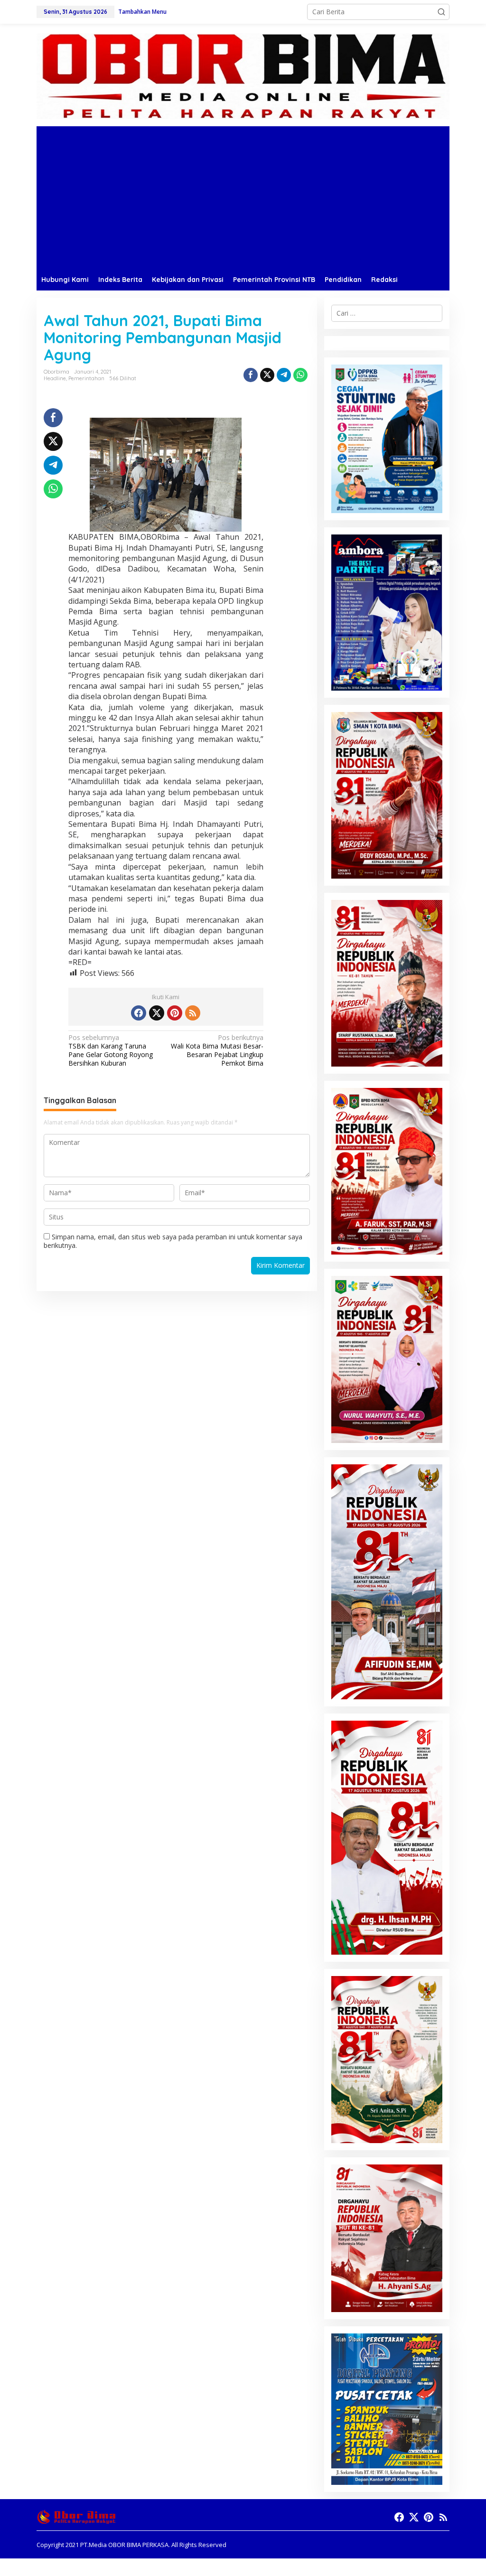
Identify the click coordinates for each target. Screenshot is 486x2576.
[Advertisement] (243, 197)
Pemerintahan (86, 378)
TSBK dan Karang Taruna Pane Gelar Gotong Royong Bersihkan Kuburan (111, 1051)
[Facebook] (139, 1013)
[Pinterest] (175, 1013)
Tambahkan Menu (142, 12)
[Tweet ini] (267, 375)
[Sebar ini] (251, 375)
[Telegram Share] (284, 375)
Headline (55, 378)
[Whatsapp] (300, 375)
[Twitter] (157, 1013)
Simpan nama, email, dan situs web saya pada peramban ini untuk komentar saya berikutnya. (173, 1241)
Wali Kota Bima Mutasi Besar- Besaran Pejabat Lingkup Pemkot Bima (217, 1051)
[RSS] (193, 1013)
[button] (441, 12)
